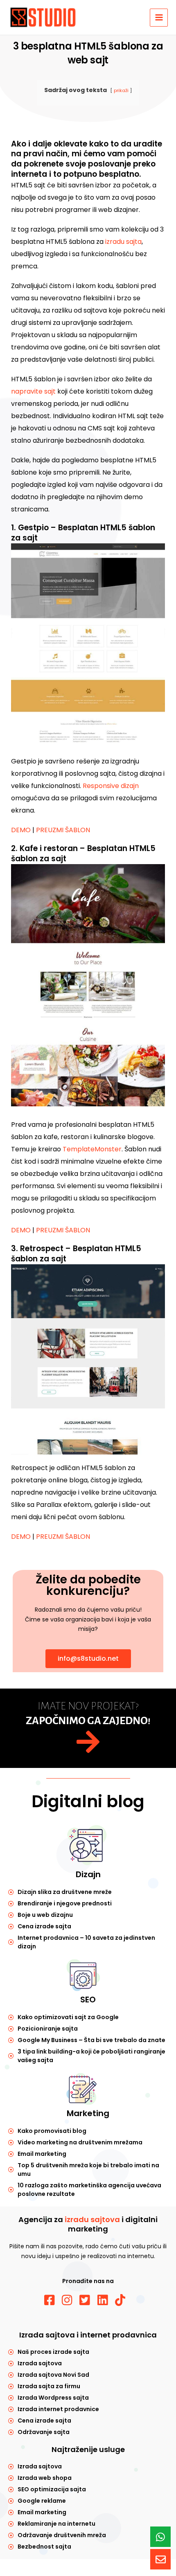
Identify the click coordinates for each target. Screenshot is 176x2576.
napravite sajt (33, 391)
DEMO (21, 830)
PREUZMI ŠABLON (63, 830)
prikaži (121, 90)
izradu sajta (123, 242)
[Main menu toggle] (159, 18)
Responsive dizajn (111, 786)
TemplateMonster (92, 1149)
